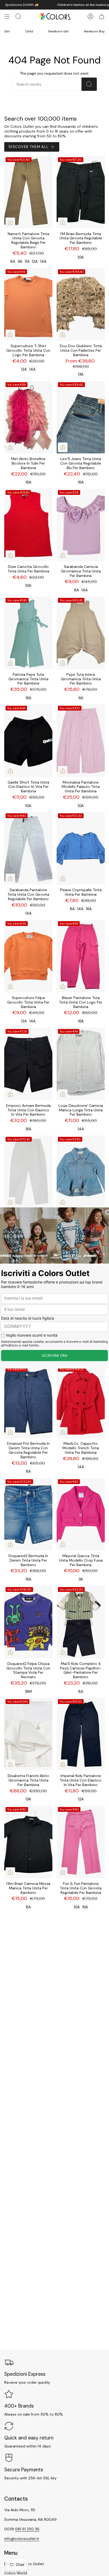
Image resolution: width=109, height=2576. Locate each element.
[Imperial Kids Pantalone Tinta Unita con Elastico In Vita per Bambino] (81, 1734)
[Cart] (102, 16)
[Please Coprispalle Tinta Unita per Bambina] (81, 848)
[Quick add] (10, 222)
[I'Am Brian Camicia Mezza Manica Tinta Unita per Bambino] (28, 1842)
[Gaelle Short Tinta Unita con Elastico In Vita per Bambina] (28, 741)
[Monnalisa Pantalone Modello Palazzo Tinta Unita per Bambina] (81, 741)
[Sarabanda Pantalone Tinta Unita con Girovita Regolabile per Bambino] (28, 848)
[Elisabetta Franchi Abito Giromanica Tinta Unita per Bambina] (28, 1734)
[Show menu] (7, 16)
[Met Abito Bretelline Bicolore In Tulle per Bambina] (28, 417)
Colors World (16, 2573)
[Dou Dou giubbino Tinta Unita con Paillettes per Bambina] (81, 304)
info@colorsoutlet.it (22, 2539)
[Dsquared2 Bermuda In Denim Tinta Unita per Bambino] (28, 1514)
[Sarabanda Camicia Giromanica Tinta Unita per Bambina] (81, 525)
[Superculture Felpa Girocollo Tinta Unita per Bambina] (28, 956)
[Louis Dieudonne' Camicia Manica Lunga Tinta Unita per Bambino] (81, 1064)
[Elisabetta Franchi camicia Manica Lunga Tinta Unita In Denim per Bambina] (81, 1172)
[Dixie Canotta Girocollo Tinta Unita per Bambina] (28, 525)
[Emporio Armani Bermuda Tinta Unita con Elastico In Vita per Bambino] (28, 1064)
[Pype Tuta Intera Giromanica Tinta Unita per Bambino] (81, 633)
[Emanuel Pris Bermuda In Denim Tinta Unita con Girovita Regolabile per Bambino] (28, 1402)
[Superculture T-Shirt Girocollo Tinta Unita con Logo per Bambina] (28, 304)
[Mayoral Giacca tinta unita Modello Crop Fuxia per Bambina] (81, 1514)
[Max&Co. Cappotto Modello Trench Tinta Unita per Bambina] (81, 1402)
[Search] (89, 84)
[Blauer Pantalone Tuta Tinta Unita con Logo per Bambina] (81, 956)
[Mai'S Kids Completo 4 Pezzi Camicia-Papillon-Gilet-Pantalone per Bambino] (81, 1622)
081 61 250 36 (27, 2529)
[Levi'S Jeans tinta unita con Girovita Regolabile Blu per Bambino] (81, 417)
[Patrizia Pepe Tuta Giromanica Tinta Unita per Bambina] (28, 633)
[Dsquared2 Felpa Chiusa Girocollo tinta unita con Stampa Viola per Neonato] (28, 1622)
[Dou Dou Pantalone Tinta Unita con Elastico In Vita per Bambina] (28, 1172)
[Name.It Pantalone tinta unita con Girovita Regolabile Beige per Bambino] (28, 192)
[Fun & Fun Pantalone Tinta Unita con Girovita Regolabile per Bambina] (81, 1842)
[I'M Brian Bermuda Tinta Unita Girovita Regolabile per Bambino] (81, 192)
